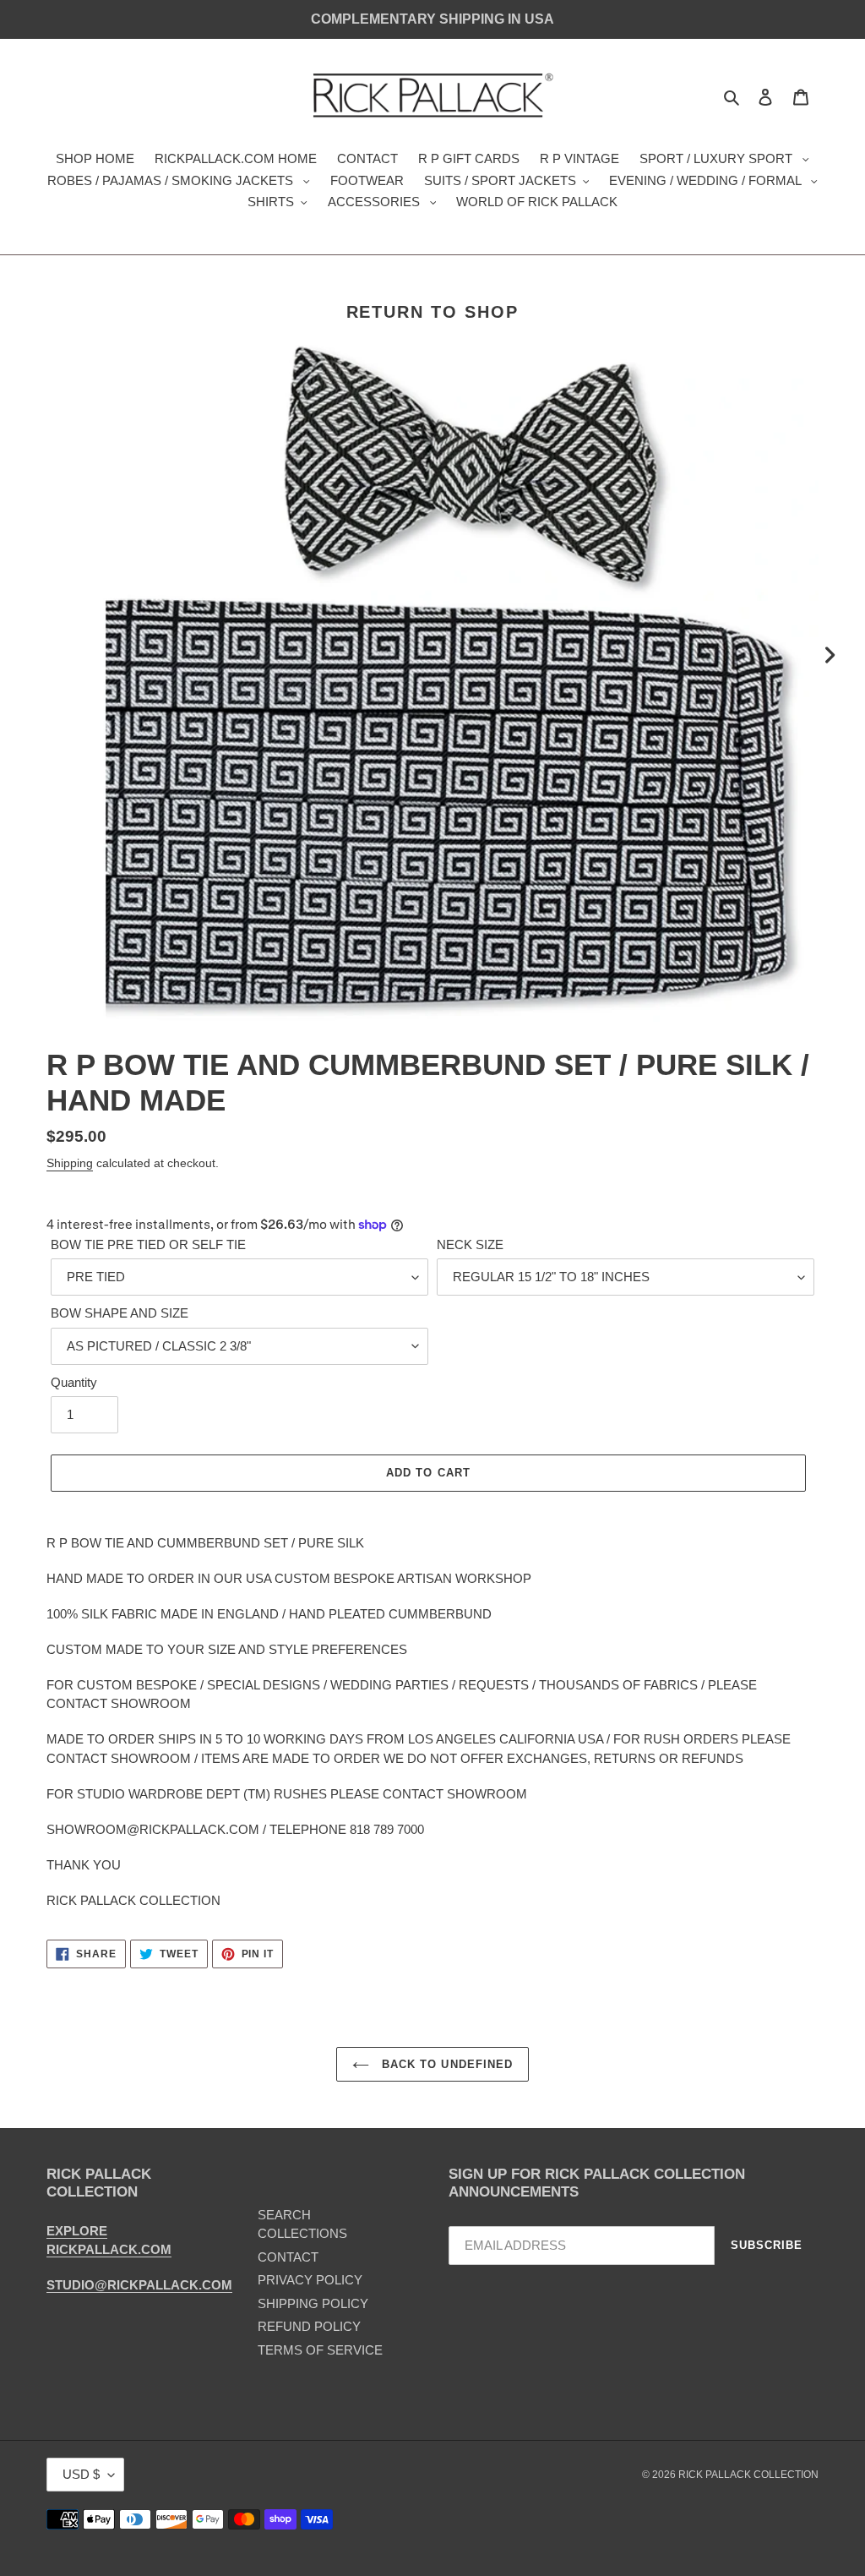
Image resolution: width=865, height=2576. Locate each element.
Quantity (74, 1382)
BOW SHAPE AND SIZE (120, 1313)
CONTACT (288, 2257)
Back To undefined (445, 2064)
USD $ (81, 2474)
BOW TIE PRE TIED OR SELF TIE (148, 1244)
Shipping (70, 1163)
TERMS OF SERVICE (320, 2350)
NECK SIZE (470, 1244)
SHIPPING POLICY (313, 2303)
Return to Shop (433, 312)
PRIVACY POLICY (310, 2280)
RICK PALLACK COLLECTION (748, 2475)
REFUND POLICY (309, 2326)
